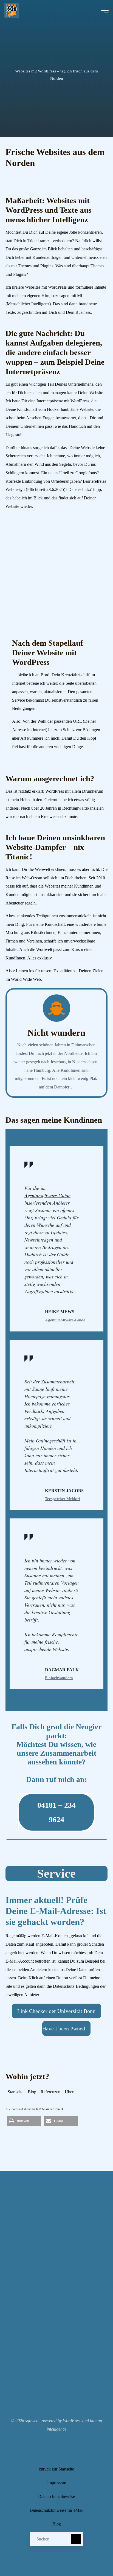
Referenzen (50, 2092)
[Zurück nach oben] (92, 2555)
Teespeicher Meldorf (63, 1499)
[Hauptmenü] (104, 10)
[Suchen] (76, 2539)
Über (69, 2092)
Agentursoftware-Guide (47, 1195)
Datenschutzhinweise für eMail (56, 2510)
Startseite (15, 2092)
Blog (32, 2092)
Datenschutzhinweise (56, 2497)
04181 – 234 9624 (56, 1812)
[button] (24, 2121)
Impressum (57, 2483)
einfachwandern (59, 1678)
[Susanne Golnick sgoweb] (12, 10)
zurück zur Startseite (56, 2469)
